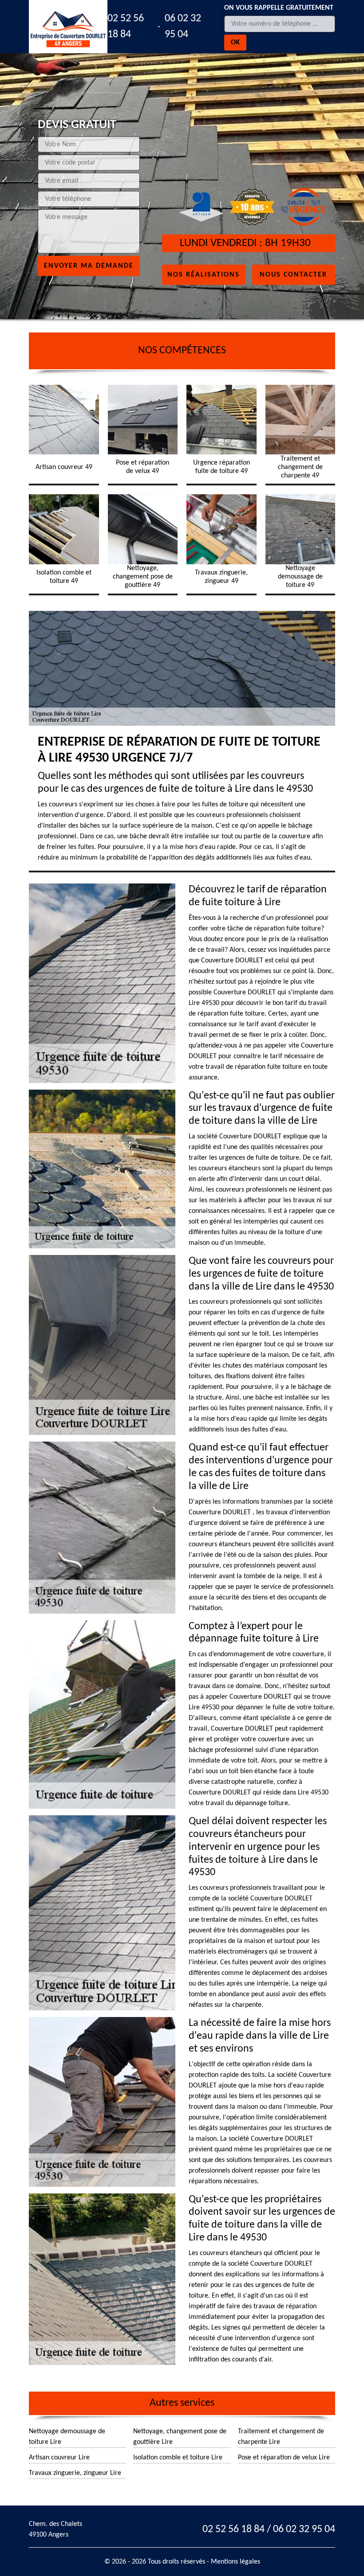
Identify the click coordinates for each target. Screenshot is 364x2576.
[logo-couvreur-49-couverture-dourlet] (68, 27)
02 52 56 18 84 (126, 27)
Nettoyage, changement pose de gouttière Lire (180, 2437)
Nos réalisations (204, 274)
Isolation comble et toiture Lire (178, 2458)
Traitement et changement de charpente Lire (281, 2437)
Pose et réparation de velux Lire (284, 2458)
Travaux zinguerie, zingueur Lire (75, 2473)
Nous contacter (293, 274)
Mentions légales (235, 2562)
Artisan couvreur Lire (59, 2458)
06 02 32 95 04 (183, 27)
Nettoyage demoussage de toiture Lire (67, 2437)
